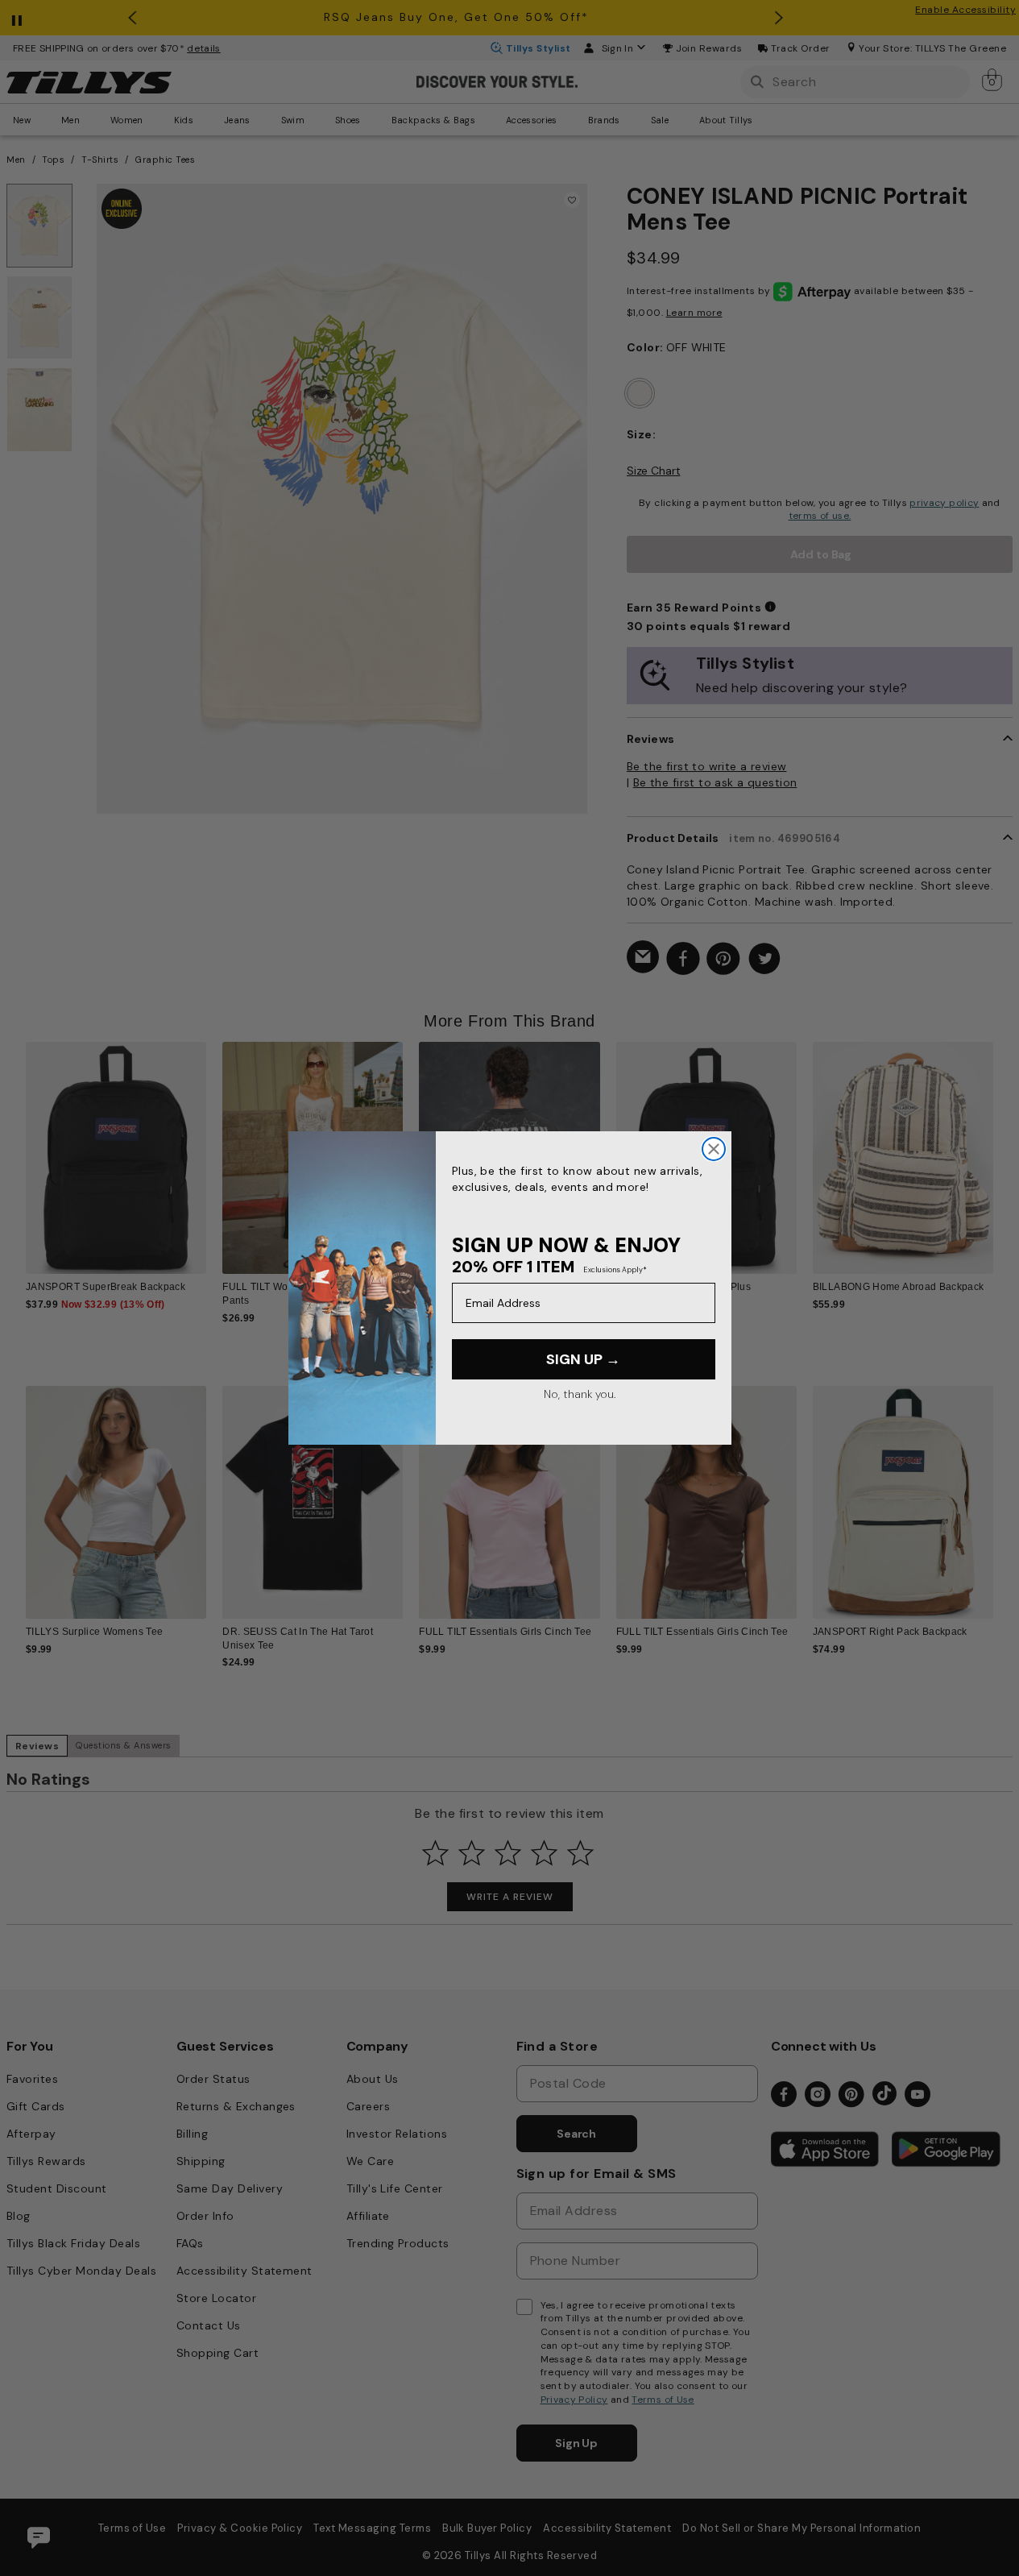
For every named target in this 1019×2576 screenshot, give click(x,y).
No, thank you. (580, 1394)
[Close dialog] (714, 1149)
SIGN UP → (583, 1359)
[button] (1003, 1151)
